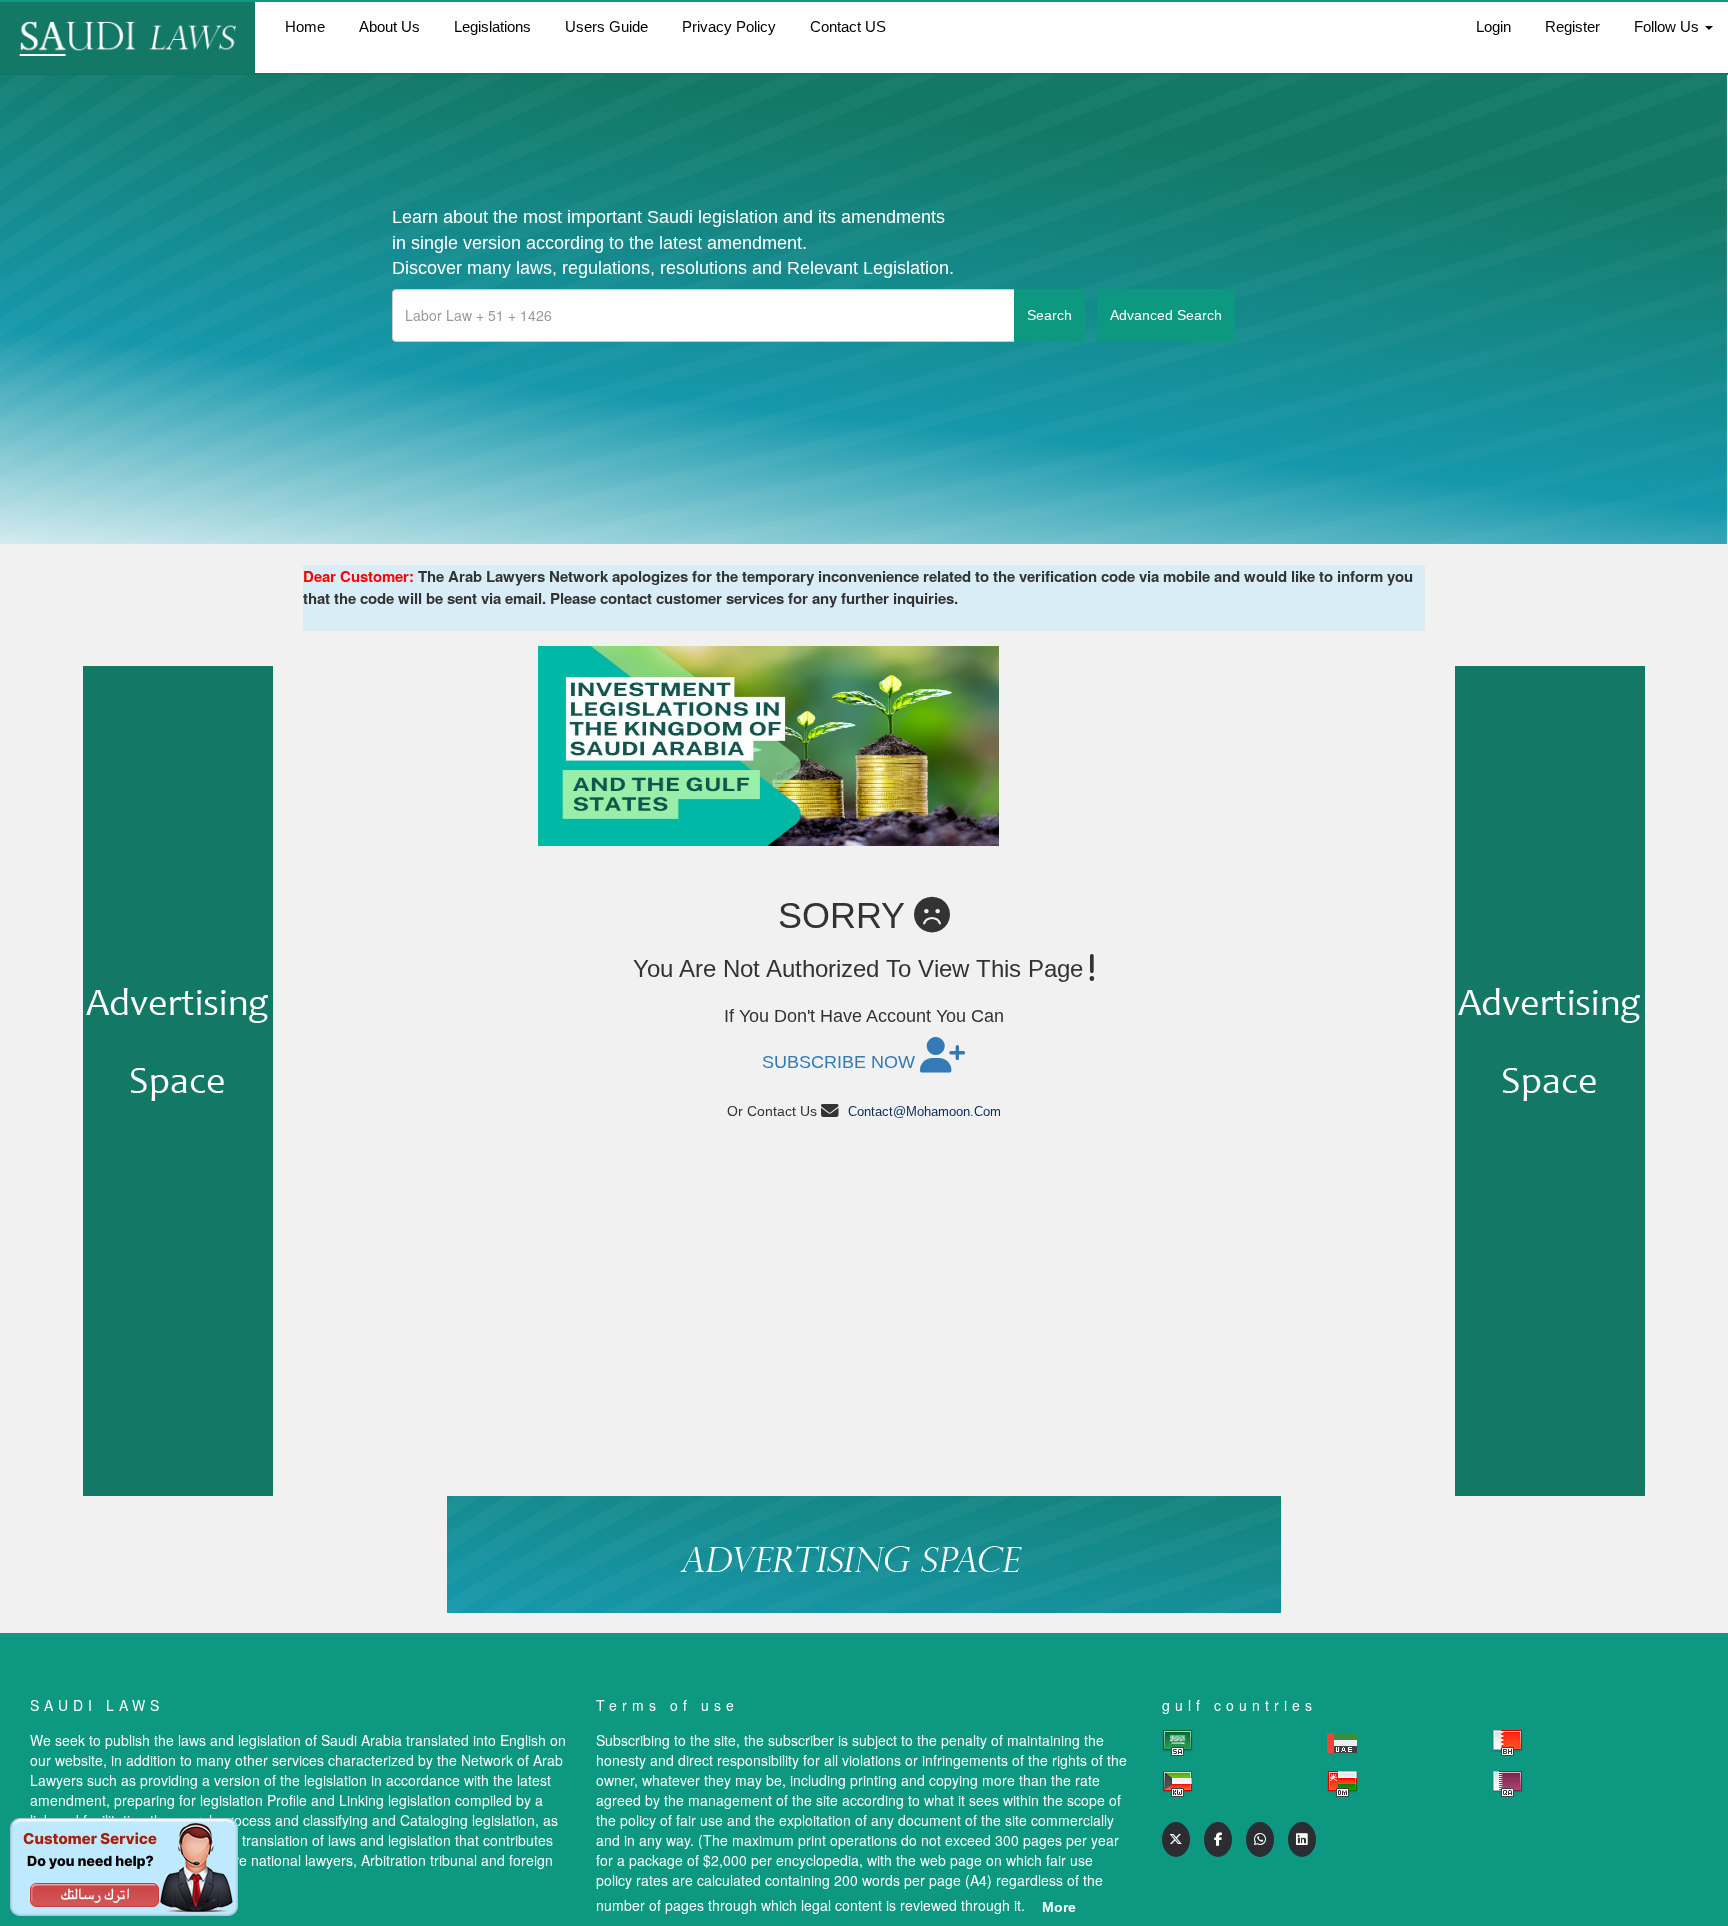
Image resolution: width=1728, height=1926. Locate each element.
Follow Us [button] (1668, 26)
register (1572, 26)
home (305, 26)
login (1493, 26)
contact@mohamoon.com (924, 1111)
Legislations (492, 26)
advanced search (1166, 315)
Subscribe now (841, 1062)
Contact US (848, 26)
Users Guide (606, 26)
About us (389, 26)
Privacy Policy (729, 26)
